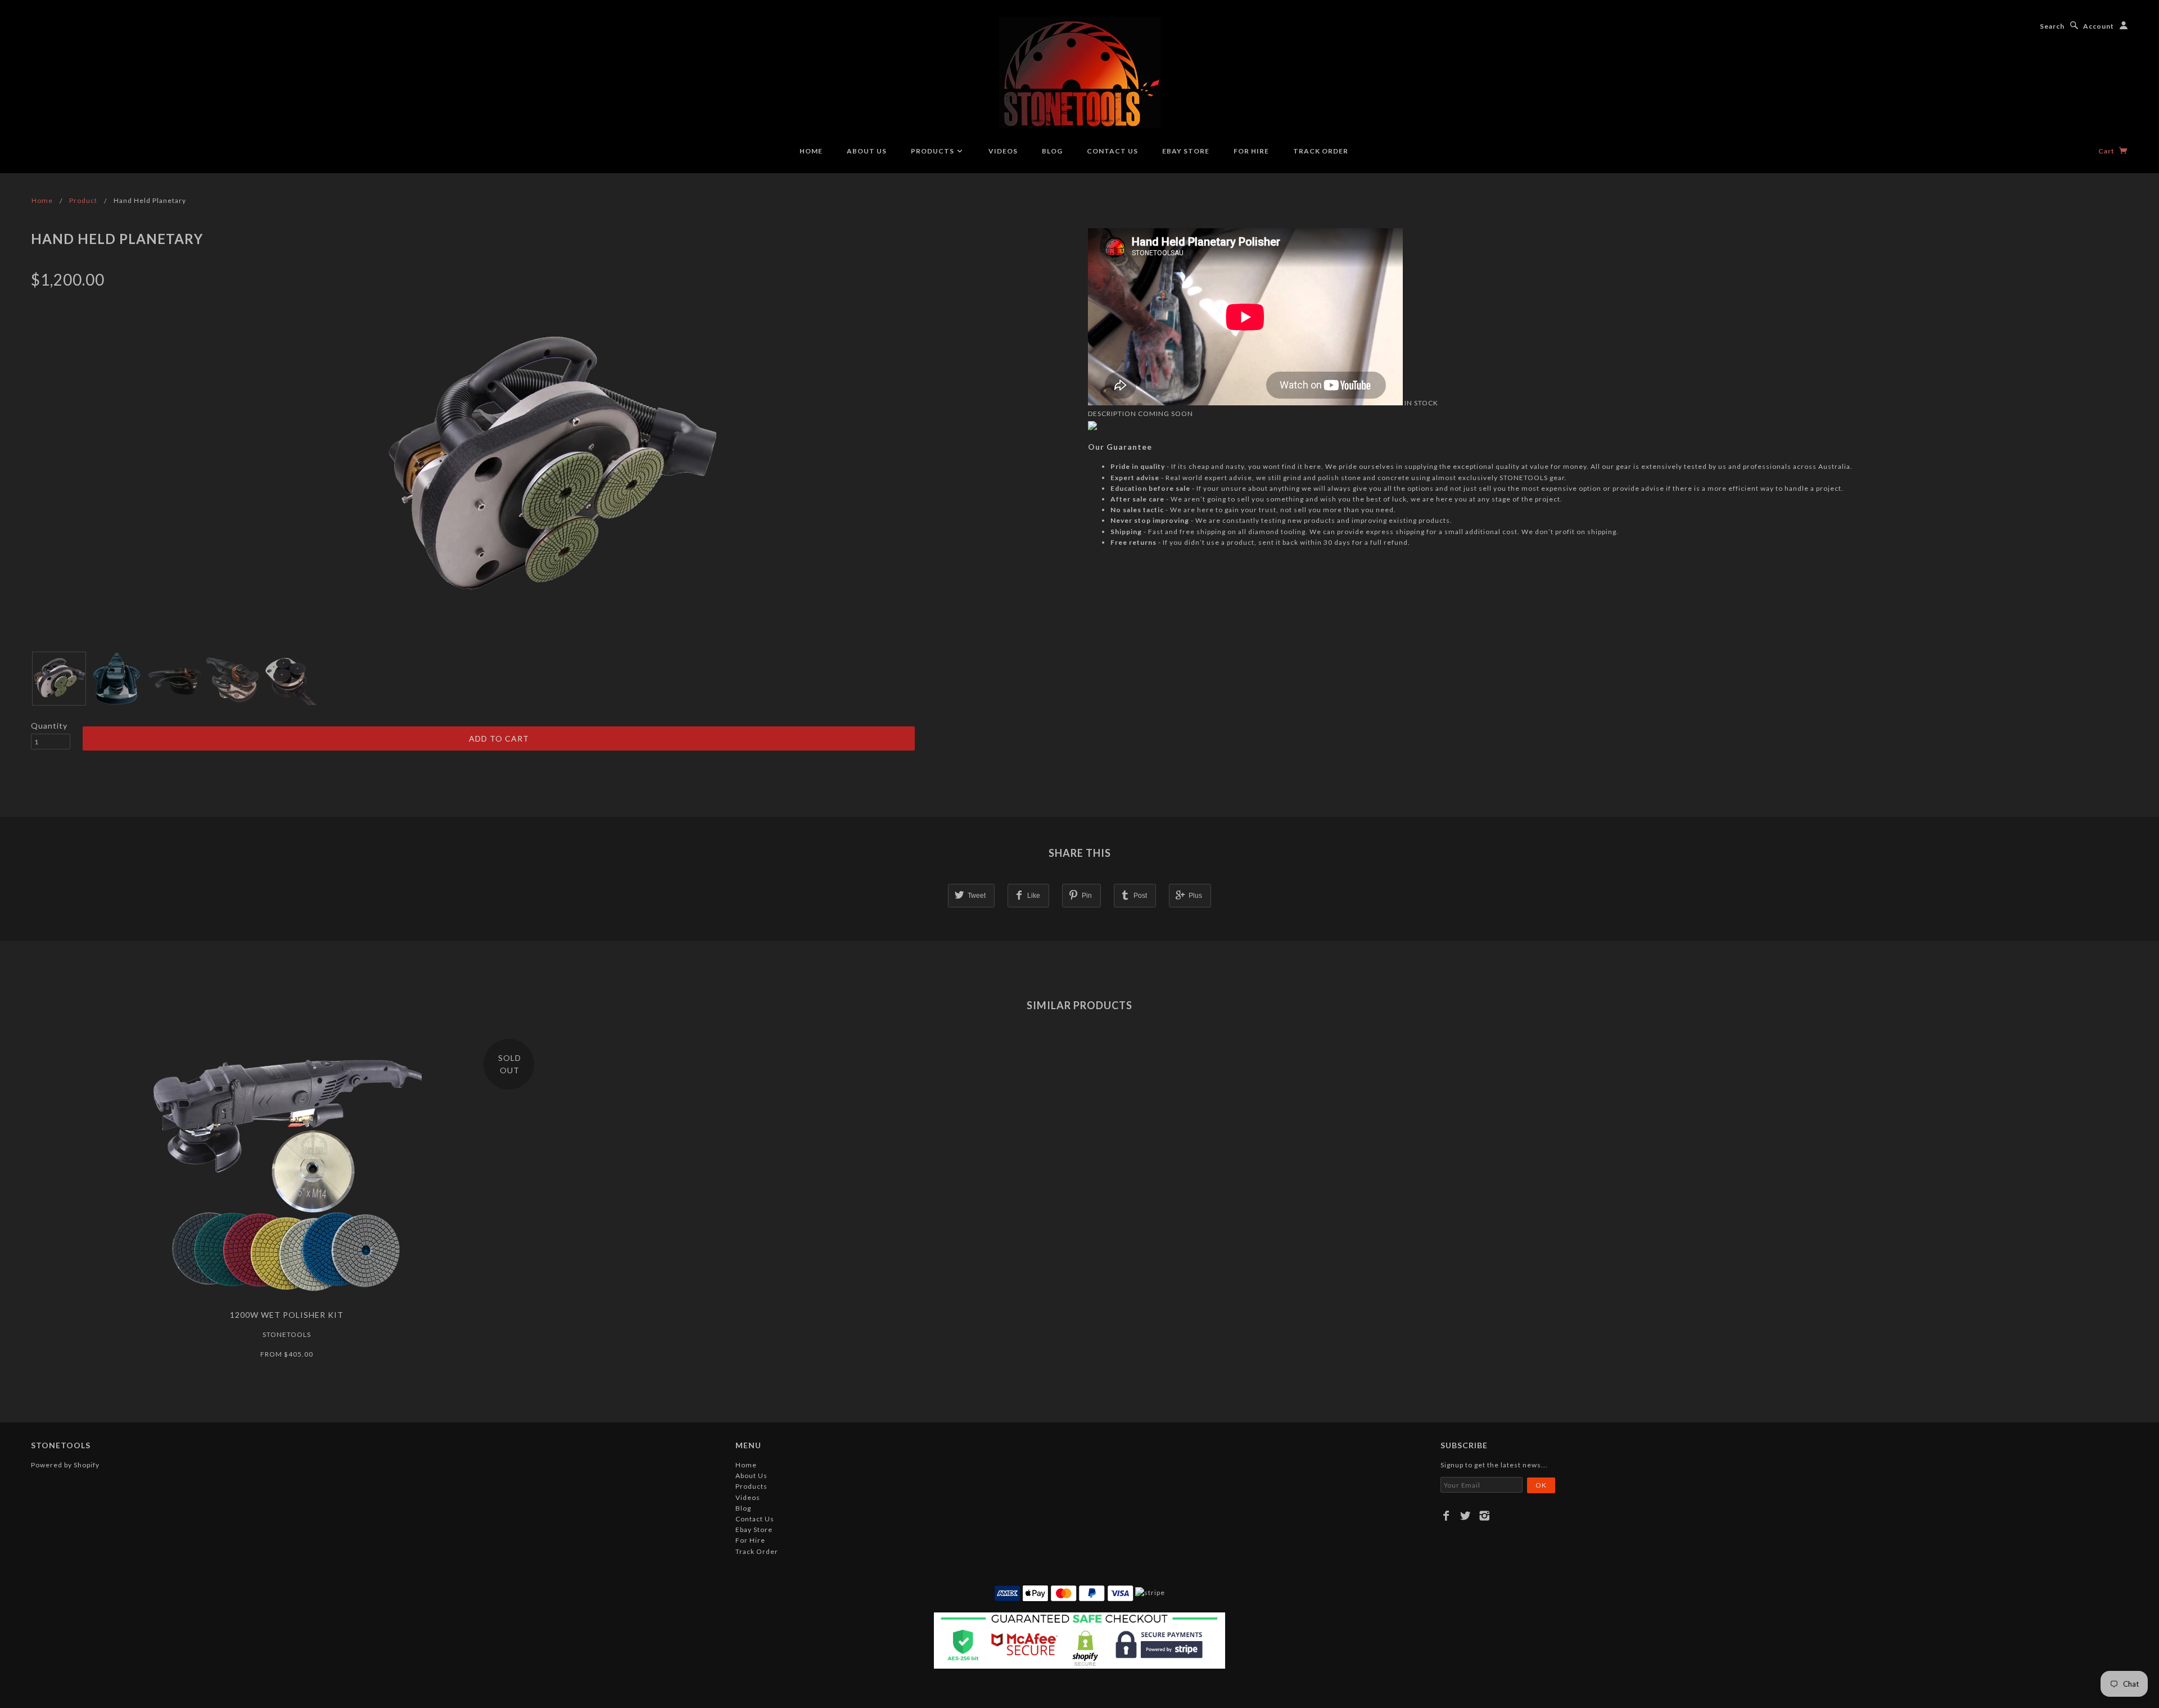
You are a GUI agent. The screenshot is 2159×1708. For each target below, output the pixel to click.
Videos (1003, 151)
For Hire (1251, 151)
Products (933, 151)
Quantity (49, 726)
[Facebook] (1446, 1516)
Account (2099, 26)
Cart (2107, 151)
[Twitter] (1465, 1516)
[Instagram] (1485, 1516)
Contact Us (1112, 151)
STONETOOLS (287, 1334)
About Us (867, 151)
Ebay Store (1186, 151)
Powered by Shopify (65, 1465)
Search (2052, 26)
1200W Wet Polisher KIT (287, 1315)
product (83, 200)
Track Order (1321, 151)
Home (811, 151)
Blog (1052, 151)
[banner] (1080, 72)
